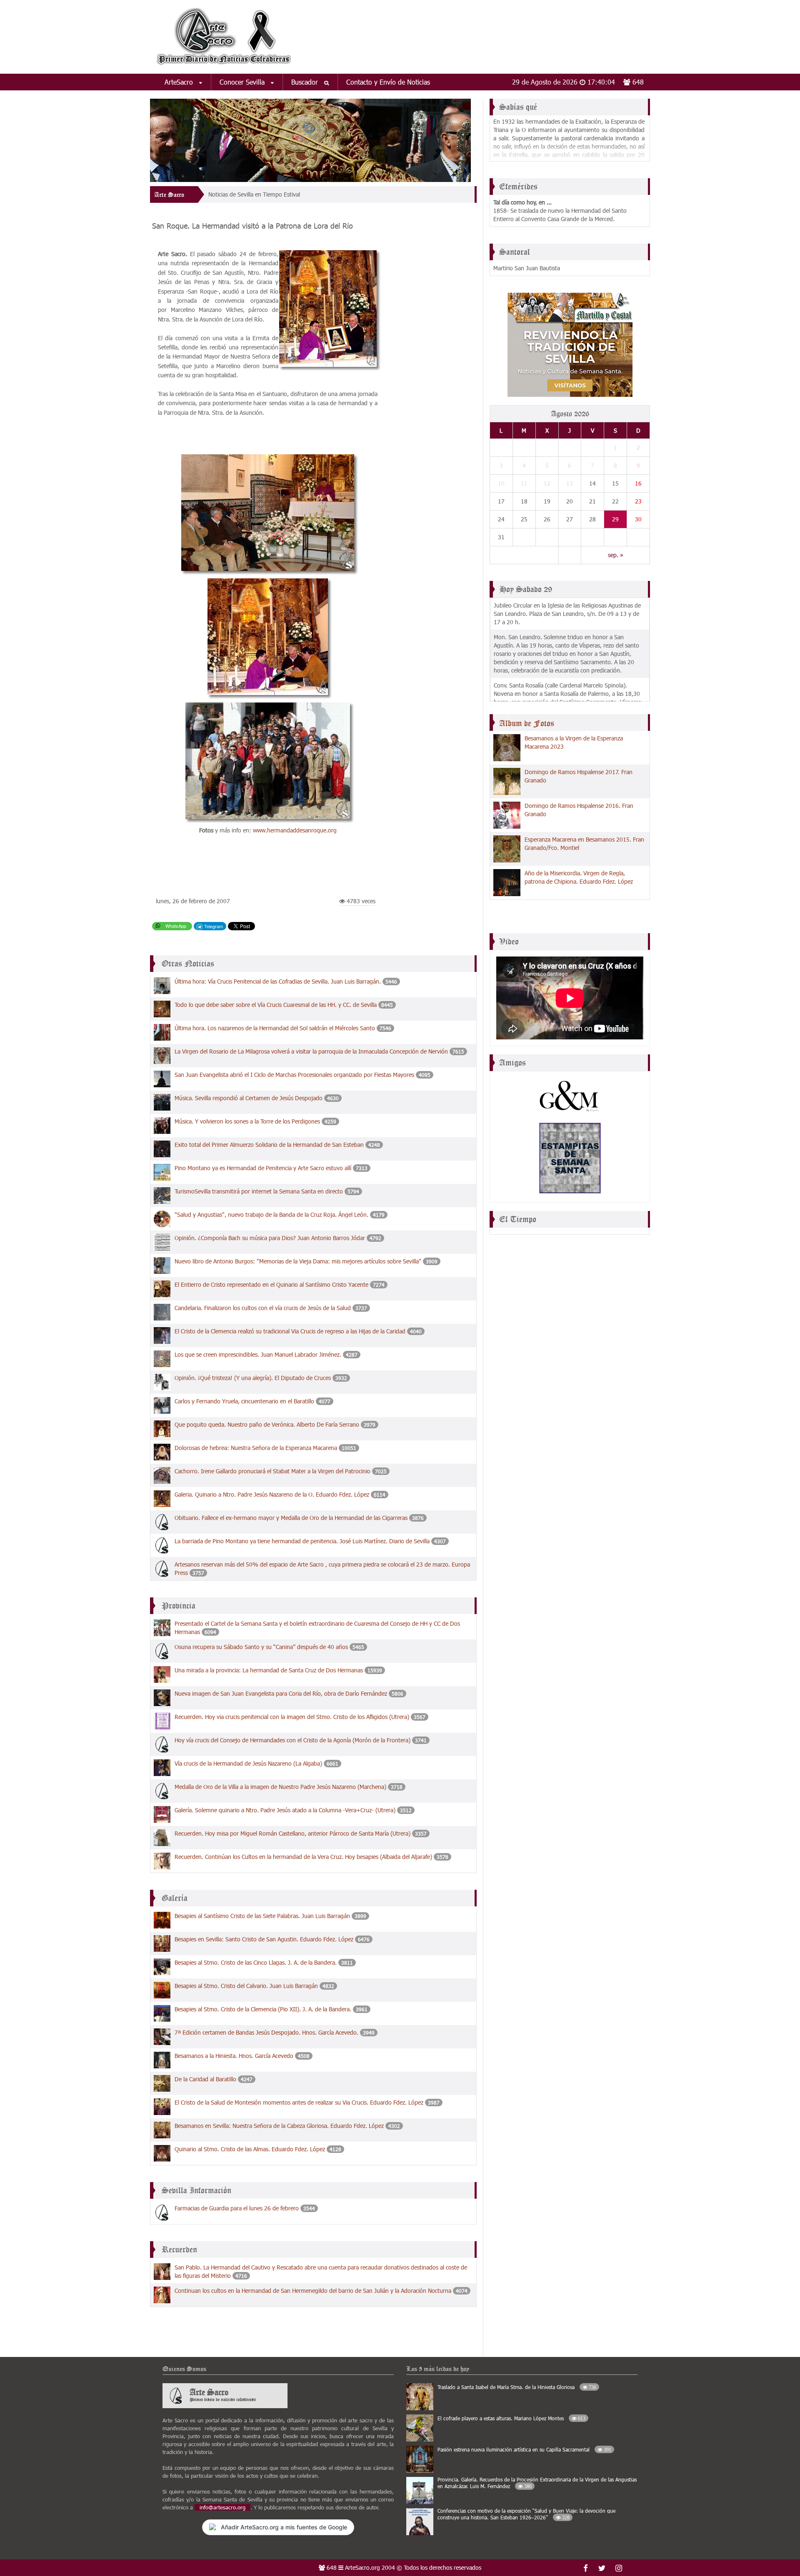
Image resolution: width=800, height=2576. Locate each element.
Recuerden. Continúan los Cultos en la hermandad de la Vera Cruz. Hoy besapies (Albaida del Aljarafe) (303, 1857)
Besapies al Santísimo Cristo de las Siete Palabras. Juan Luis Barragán (262, 1916)
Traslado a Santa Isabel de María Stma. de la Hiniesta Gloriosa (517, 2387)
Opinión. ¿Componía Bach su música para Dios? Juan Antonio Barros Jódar (270, 1238)
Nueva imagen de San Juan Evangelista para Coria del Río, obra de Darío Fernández (281, 1693)
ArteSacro (180, 82)
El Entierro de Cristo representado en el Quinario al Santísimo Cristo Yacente (271, 1284)
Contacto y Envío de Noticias (388, 82)
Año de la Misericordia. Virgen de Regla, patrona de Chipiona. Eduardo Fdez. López (579, 877)
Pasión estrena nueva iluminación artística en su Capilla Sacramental (524, 2449)
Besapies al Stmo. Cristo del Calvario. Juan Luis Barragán (246, 1986)
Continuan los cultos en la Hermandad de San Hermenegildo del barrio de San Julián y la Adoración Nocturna (313, 2291)
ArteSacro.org (362, 2567)
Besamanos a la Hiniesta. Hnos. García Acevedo (235, 2056)
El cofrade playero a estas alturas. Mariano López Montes (511, 2418)
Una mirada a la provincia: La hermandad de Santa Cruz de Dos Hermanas (269, 1670)
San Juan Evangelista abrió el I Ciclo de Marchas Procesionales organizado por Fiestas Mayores (294, 1075)
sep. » (616, 555)
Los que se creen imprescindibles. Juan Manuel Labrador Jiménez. (259, 1354)
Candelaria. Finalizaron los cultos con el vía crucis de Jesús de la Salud (263, 1308)
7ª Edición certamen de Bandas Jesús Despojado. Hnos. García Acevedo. (266, 2032)
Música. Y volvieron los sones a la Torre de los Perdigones (247, 1121)
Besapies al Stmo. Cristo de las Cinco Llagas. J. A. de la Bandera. (256, 1962)
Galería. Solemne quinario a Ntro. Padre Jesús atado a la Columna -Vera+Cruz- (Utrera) (285, 1810)
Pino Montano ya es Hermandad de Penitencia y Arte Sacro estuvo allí (263, 1168)
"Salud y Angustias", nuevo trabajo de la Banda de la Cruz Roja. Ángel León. (271, 1215)
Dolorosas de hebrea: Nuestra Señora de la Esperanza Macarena (256, 1448)
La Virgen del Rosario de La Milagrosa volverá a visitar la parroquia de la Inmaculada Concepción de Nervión (311, 1051)
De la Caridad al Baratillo (205, 2079)
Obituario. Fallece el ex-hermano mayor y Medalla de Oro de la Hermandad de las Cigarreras (291, 1518)
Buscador (306, 82)
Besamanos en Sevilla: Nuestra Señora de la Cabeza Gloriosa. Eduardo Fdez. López (279, 2126)
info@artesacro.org (222, 2507)
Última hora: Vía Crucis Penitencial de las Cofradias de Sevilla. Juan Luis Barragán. (278, 981)
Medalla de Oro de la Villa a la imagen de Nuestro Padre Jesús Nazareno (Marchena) (280, 1787)
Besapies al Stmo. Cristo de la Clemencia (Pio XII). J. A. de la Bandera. (263, 2009)
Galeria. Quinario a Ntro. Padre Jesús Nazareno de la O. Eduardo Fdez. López (272, 1494)
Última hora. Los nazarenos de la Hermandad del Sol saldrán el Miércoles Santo (275, 1028)
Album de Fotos (527, 723)
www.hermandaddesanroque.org (295, 830)
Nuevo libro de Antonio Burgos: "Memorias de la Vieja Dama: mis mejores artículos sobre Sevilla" (298, 1261)
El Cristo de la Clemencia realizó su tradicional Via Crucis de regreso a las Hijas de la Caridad (290, 1331)
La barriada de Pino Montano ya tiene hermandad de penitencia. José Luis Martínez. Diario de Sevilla (302, 1541)
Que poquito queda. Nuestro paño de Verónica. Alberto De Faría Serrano (268, 1424)
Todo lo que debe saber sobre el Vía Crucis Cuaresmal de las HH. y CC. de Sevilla (276, 1005)
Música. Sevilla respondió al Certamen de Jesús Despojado (249, 1098)
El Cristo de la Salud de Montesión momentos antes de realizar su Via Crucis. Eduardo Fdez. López (299, 2102)
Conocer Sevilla (243, 82)
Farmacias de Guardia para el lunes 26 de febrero (237, 2208)
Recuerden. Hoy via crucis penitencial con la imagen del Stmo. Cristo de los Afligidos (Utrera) (292, 1717)
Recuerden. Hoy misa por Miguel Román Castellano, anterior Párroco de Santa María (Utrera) (292, 1833)
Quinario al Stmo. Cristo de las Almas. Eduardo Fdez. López (250, 2149)
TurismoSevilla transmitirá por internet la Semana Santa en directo (260, 1191)
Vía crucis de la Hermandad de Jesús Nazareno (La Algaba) (248, 1763)
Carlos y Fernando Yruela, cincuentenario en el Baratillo (244, 1401)
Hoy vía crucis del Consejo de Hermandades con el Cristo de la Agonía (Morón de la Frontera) (292, 1740)
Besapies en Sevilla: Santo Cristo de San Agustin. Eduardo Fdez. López (264, 1939)
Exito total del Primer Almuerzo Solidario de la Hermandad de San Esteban (270, 1145)
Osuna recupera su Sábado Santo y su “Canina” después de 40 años (262, 1647)
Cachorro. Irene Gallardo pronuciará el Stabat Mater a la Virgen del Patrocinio (272, 1471)
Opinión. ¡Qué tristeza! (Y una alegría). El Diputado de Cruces (253, 1378)
